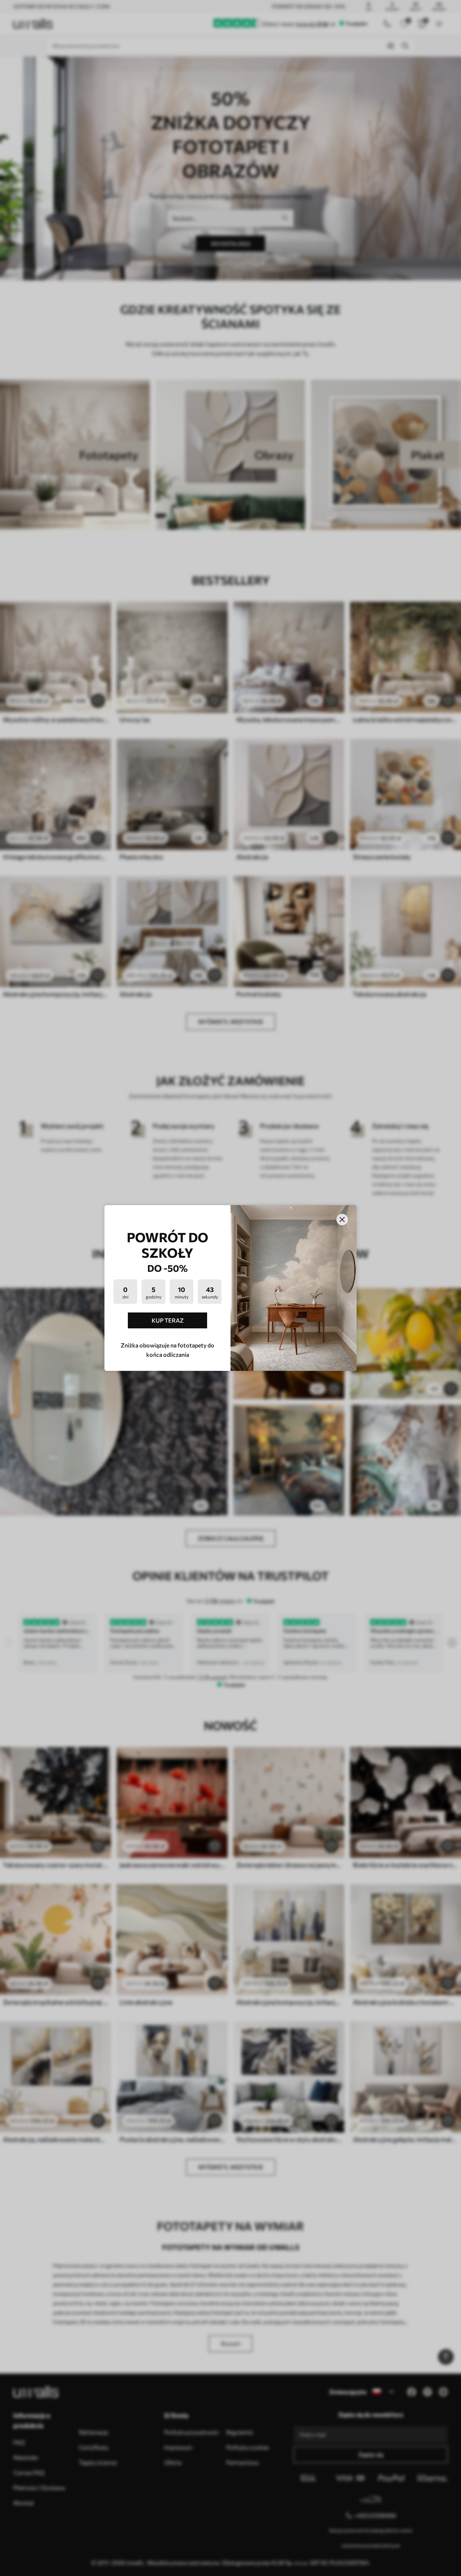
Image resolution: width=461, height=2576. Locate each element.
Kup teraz (168, 1320)
